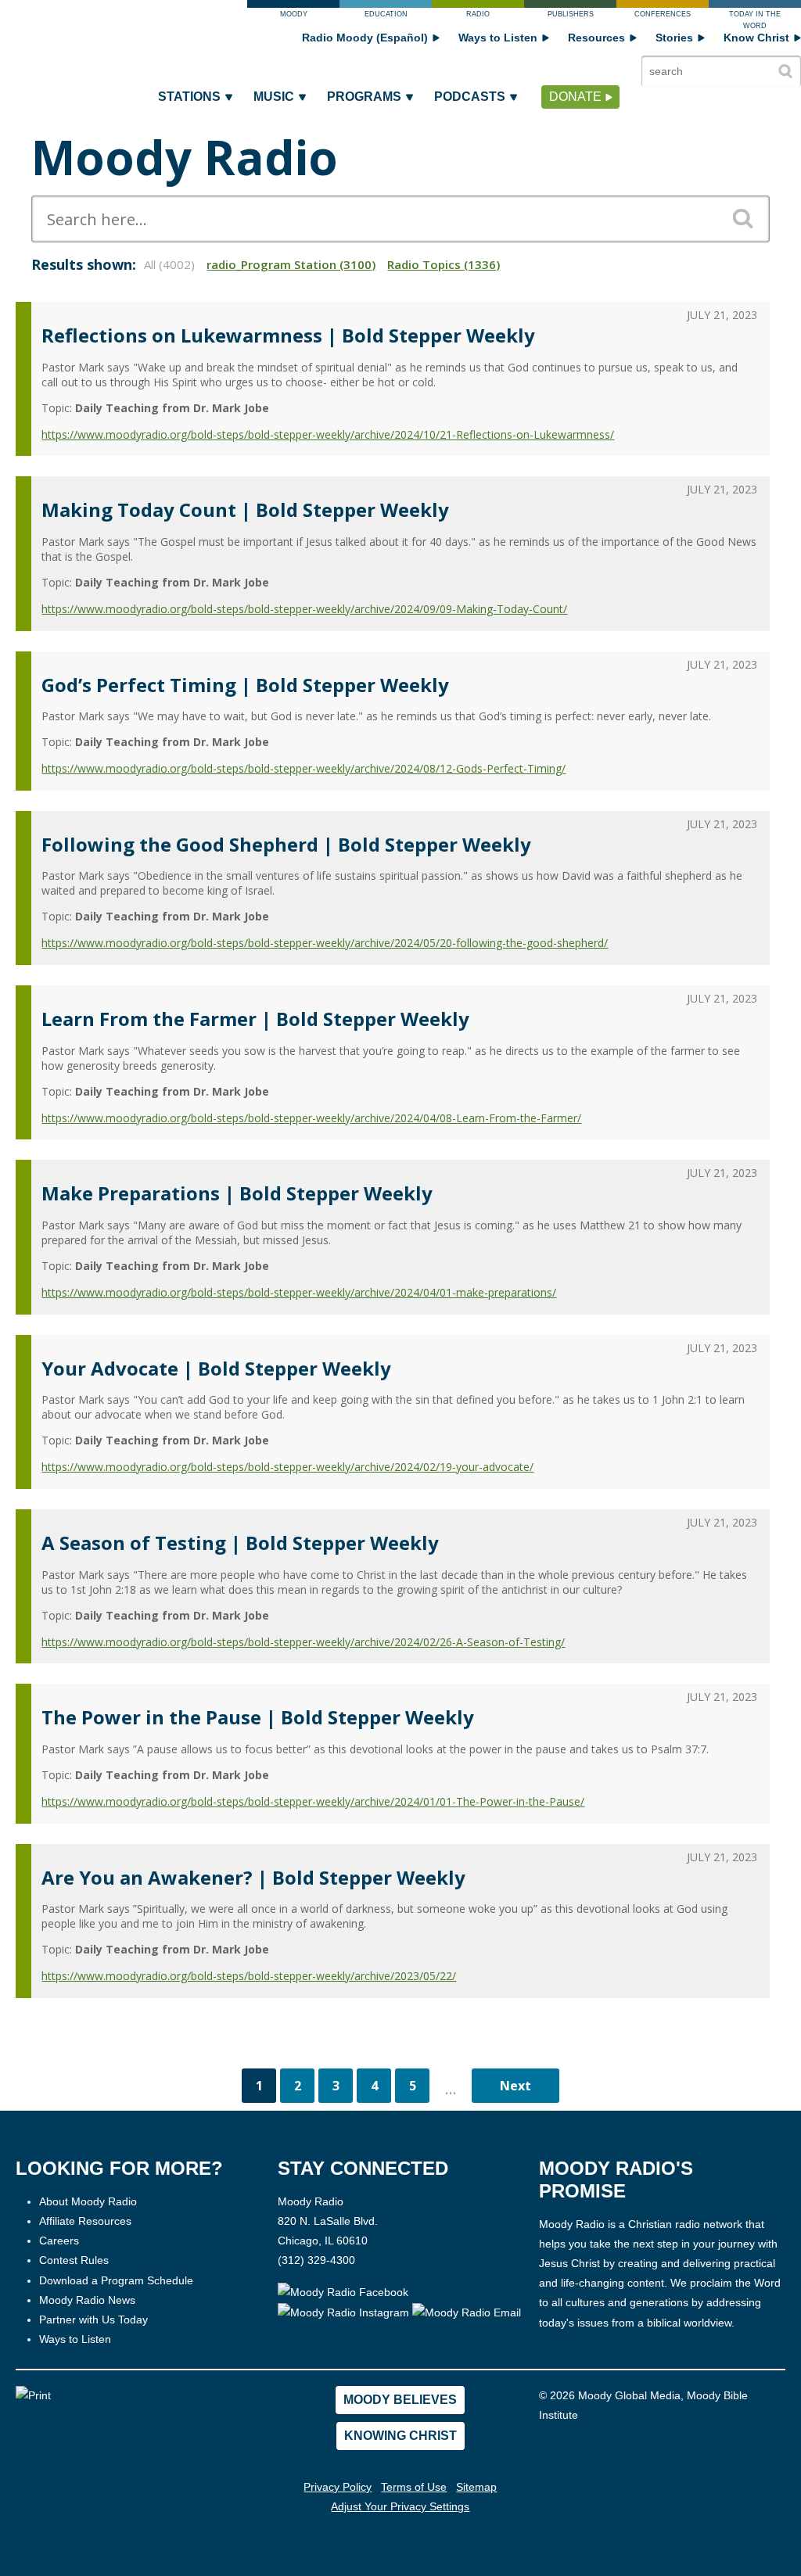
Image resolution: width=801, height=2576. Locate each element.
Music (274, 97)
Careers (59, 2241)
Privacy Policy (338, 2487)
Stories (674, 38)
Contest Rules (74, 2260)
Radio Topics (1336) (444, 264)
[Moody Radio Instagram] (345, 2312)
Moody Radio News (87, 2300)
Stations (189, 97)
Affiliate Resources (85, 2221)
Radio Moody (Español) (365, 38)
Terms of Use (414, 2487)
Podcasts (470, 97)
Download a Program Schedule (116, 2280)
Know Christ (756, 38)
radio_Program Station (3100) (291, 264)
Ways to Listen (498, 38)
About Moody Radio (88, 2201)
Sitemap (476, 2487)
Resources (596, 38)
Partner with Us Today (93, 2319)
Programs (364, 97)
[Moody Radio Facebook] (343, 2292)
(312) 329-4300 (316, 2260)
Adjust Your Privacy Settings (400, 2506)
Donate (575, 97)
